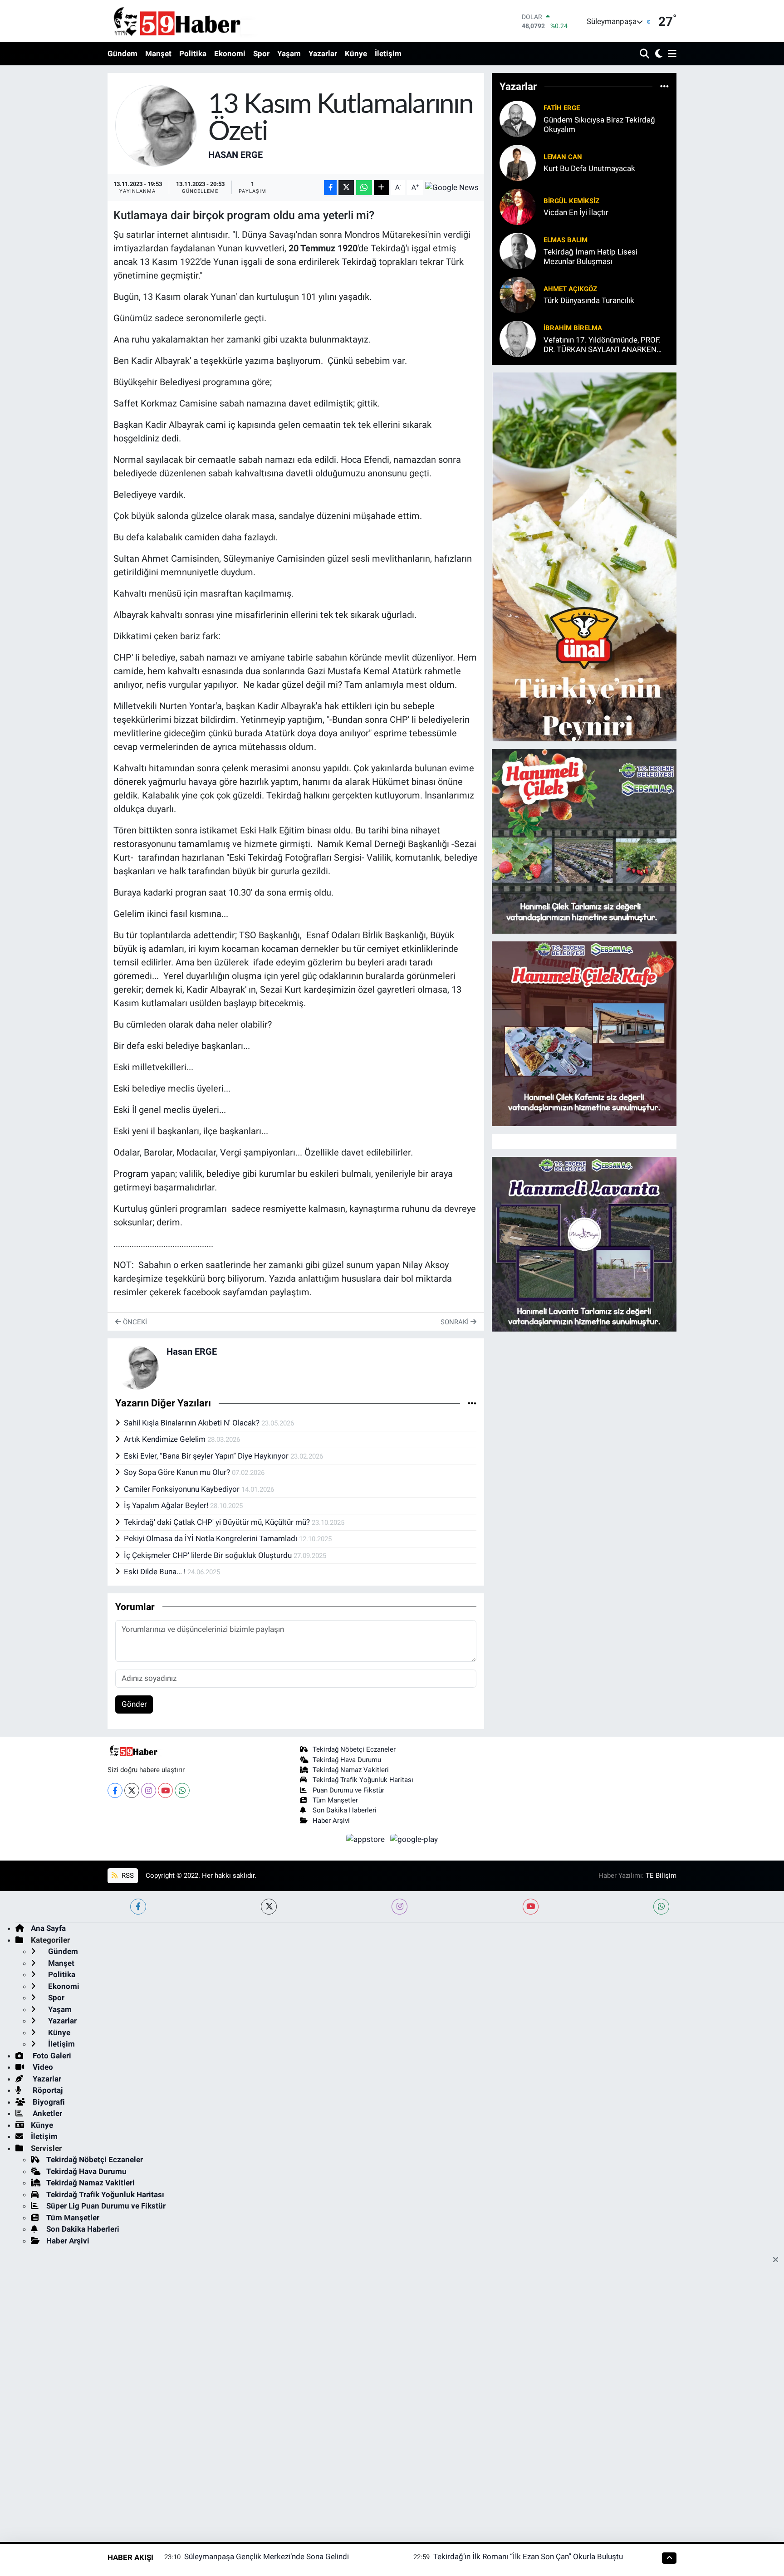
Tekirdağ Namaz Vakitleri (351, 1770)
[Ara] (645, 54)
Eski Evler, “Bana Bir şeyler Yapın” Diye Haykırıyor (207, 1456)
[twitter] (269, 1907)
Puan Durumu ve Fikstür (348, 1790)
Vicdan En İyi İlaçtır (576, 212)
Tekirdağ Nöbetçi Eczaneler (354, 1749)
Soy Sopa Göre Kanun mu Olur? (178, 1472)
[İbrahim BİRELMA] (518, 338)
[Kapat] (778, 2260)
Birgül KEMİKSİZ (571, 201)
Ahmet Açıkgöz (570, 289)
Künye (356, 54)
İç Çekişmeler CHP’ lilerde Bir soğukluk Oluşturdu (209, 1555)
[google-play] (414, 1839)
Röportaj (47, 2090)
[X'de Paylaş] (346, 188)
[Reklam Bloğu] (584, 556)
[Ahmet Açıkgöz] (518, 294)
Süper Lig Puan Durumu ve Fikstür (106, 2206)
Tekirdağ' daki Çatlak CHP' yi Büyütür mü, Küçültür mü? (218, 1522)
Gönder (134, 1704)
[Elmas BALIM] (518, 250)
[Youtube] (165, 1790)
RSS (127, 1876)
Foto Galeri (51, 2056)
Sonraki (456, 1322)
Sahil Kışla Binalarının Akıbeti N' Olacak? (193, 1423)
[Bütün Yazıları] (472, 1403)
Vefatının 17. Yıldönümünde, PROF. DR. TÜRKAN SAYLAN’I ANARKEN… (603, 345)
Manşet (158, 54)
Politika (193, 54)
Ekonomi (230, 54)
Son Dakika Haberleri (345, 1810)
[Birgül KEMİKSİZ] (518, 206)
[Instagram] (149, 1790)
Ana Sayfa (48, 1928)
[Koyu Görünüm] (658, 54)
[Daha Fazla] (381, 188)
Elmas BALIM (566, 240)
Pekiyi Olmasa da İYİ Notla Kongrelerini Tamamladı (211, 1538)
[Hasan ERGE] (156, 125)
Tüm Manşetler (335, 1800)
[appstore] (367, 1839)
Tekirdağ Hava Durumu (347, 1760)
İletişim (388, 54)
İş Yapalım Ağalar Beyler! (167, 1505)
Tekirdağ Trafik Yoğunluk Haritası (363, 1780)
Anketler (47, 2113)
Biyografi (48, 2102)
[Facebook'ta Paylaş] (330, 188)
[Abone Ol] (452, 187)
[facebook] (138, 1907)
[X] (132, 1790)
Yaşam (289, 54)
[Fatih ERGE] (518, 118)
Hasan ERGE (235, 155)
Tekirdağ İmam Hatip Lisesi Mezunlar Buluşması (590, 257)
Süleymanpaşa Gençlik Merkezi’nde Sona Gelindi (267, 2556)
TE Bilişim (661, 1876)
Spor (261, 54)
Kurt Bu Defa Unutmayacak (589, 168)
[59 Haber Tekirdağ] (198, 21)
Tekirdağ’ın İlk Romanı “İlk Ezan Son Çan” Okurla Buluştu (528, 2556)
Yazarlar (323, 54)
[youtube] (531, 1907)
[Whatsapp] (182, 1790)
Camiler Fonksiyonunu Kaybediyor (183, 1489)
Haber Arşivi (331, 1821)
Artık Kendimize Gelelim (166, 1439)
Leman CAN (563, 157)
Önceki (134, 1322)
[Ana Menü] (671, 54)
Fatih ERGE (562, 108)
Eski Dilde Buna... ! (156, 1572)
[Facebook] (115, 1790)
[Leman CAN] (518, 162)
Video (42, 2067)
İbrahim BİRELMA (573, 328)
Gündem (122, 54)
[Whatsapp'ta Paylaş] (364, 188)
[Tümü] (664, 87)
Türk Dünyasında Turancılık (589, 300)
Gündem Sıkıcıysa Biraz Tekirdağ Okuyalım (599, 125)
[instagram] (399, 1907)
